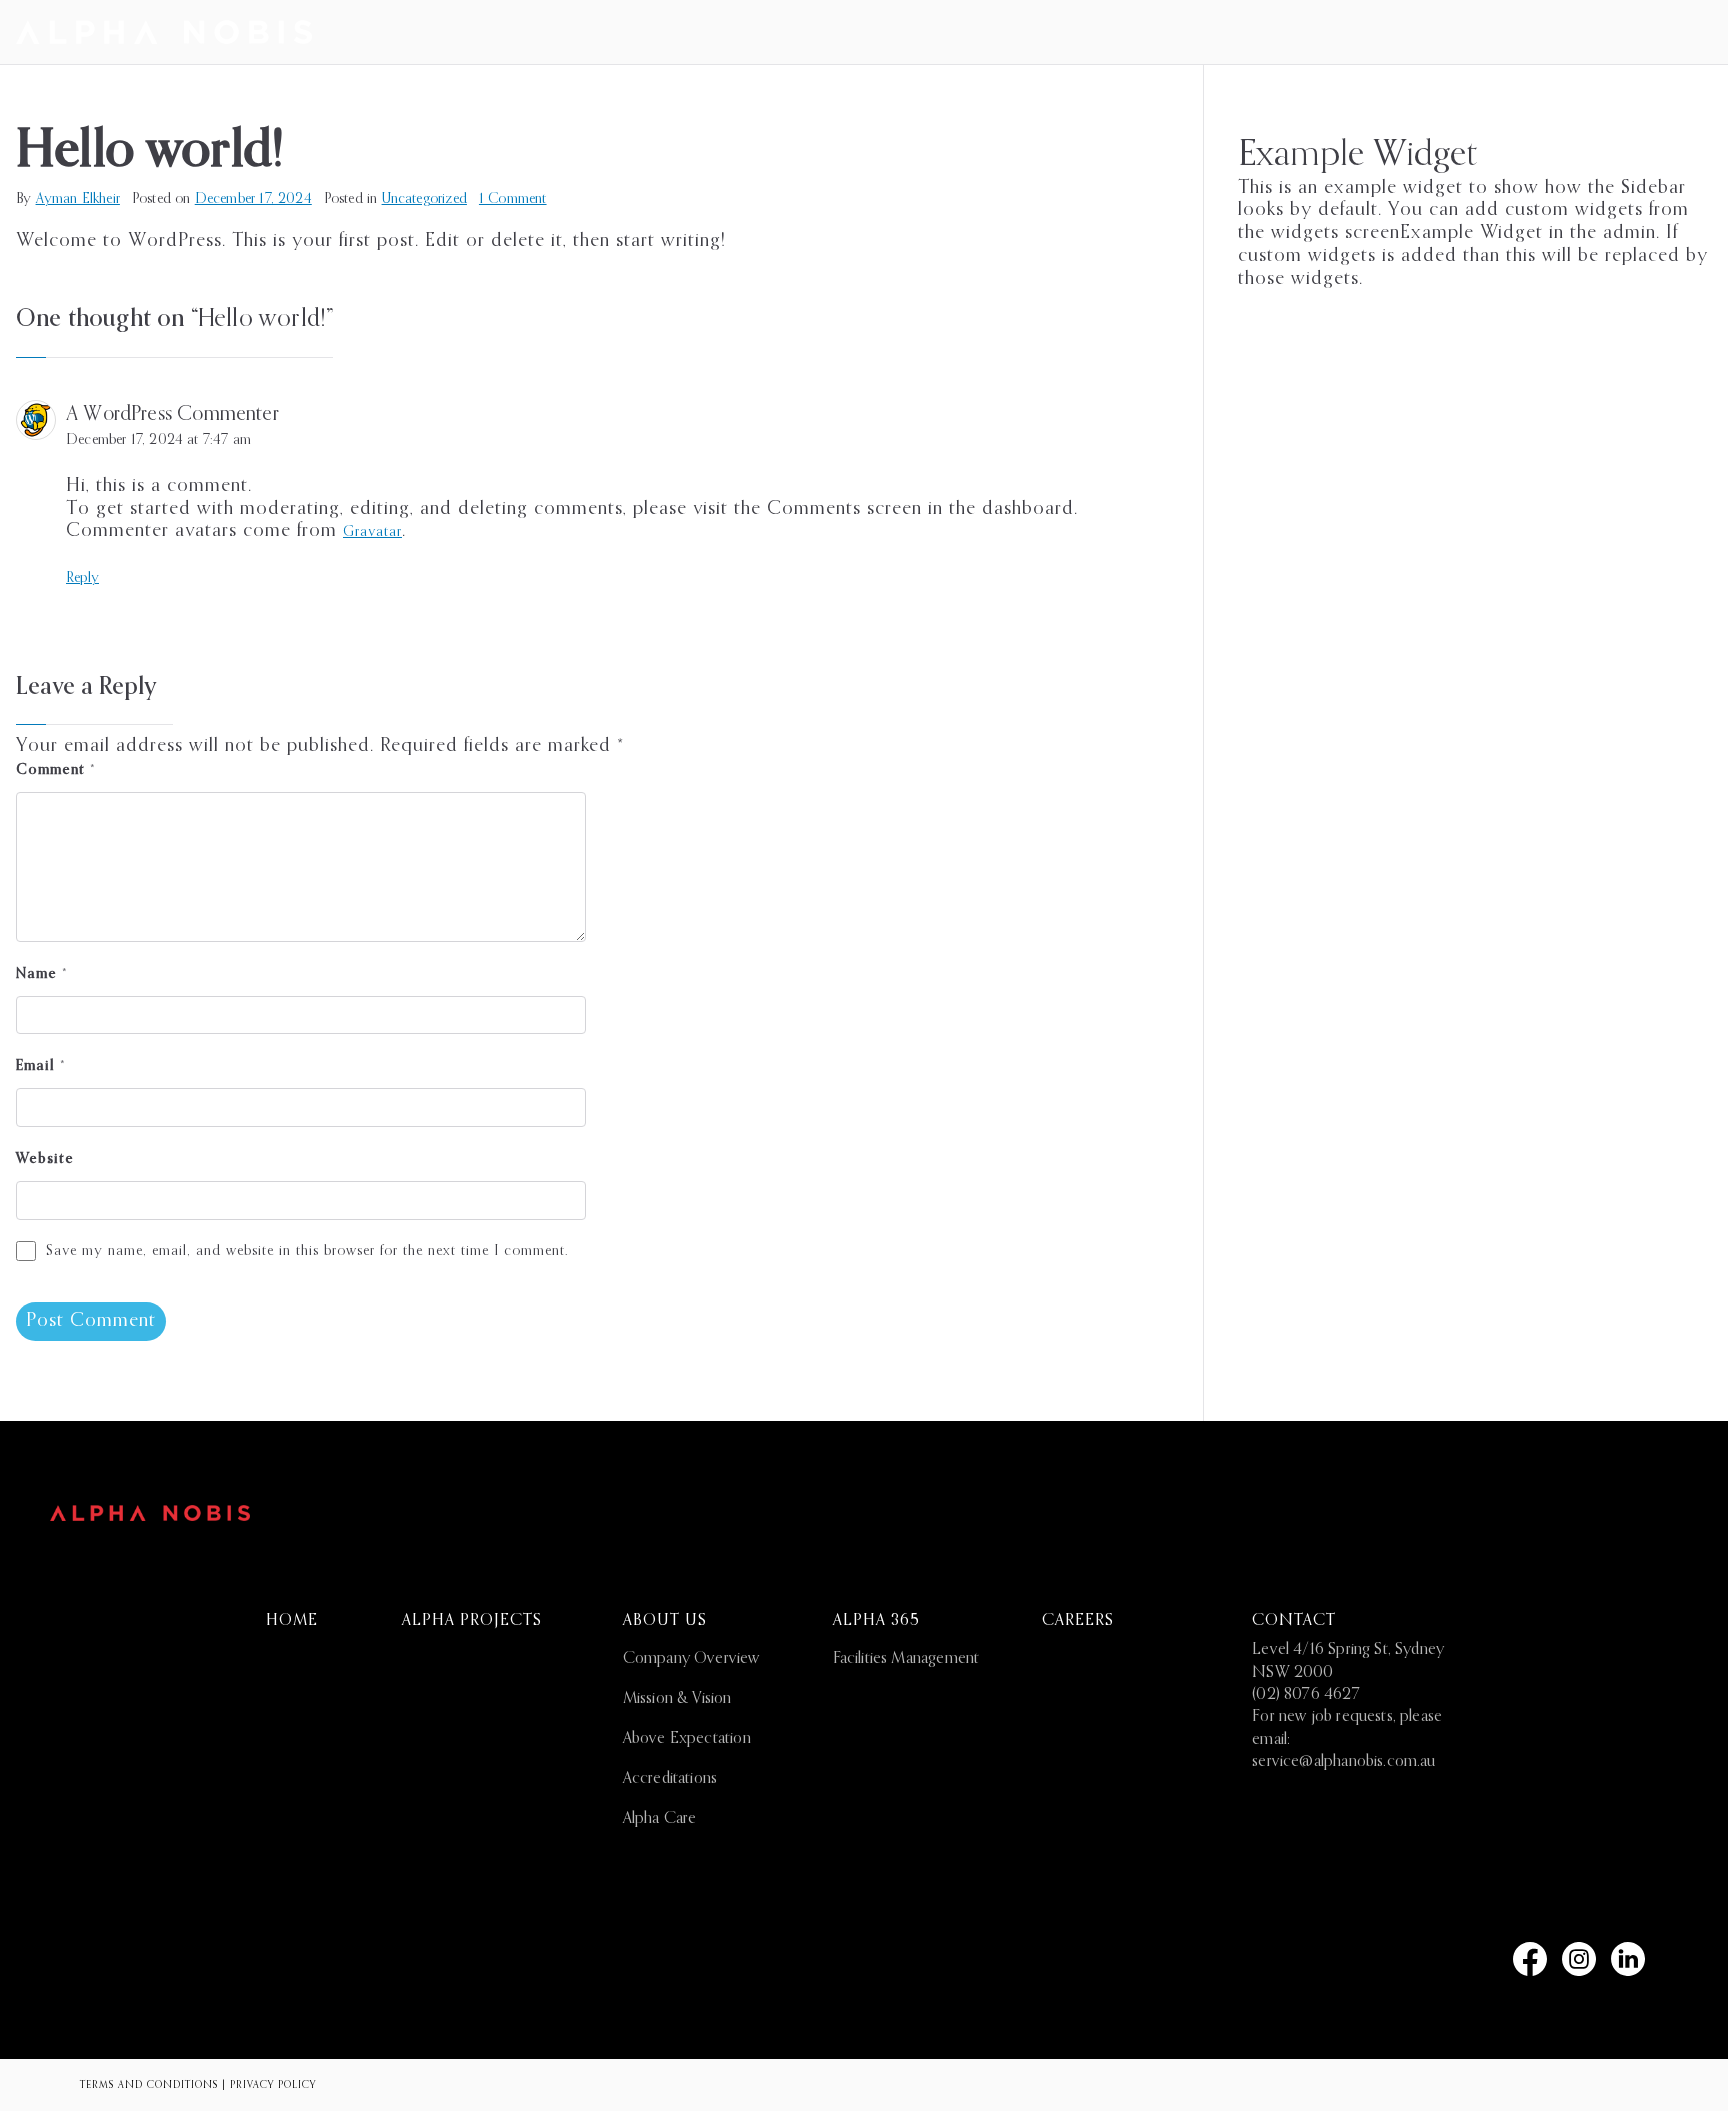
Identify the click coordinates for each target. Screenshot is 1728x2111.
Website (45, 1159)
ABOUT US (665, 1621)
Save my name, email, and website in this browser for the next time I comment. (307, 1251)
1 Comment (513, 199)
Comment (56, 770)
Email (41, 1066)
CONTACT (1294, 1621)
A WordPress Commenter (172, 415)
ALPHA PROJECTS (472, 1621)
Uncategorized (424, 199)
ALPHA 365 (876, 1621)
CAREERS (1078, 1621)
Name (42, 974)
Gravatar (372, 532)
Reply (82, 578)
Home (292, 1621)
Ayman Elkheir (78, 199)
